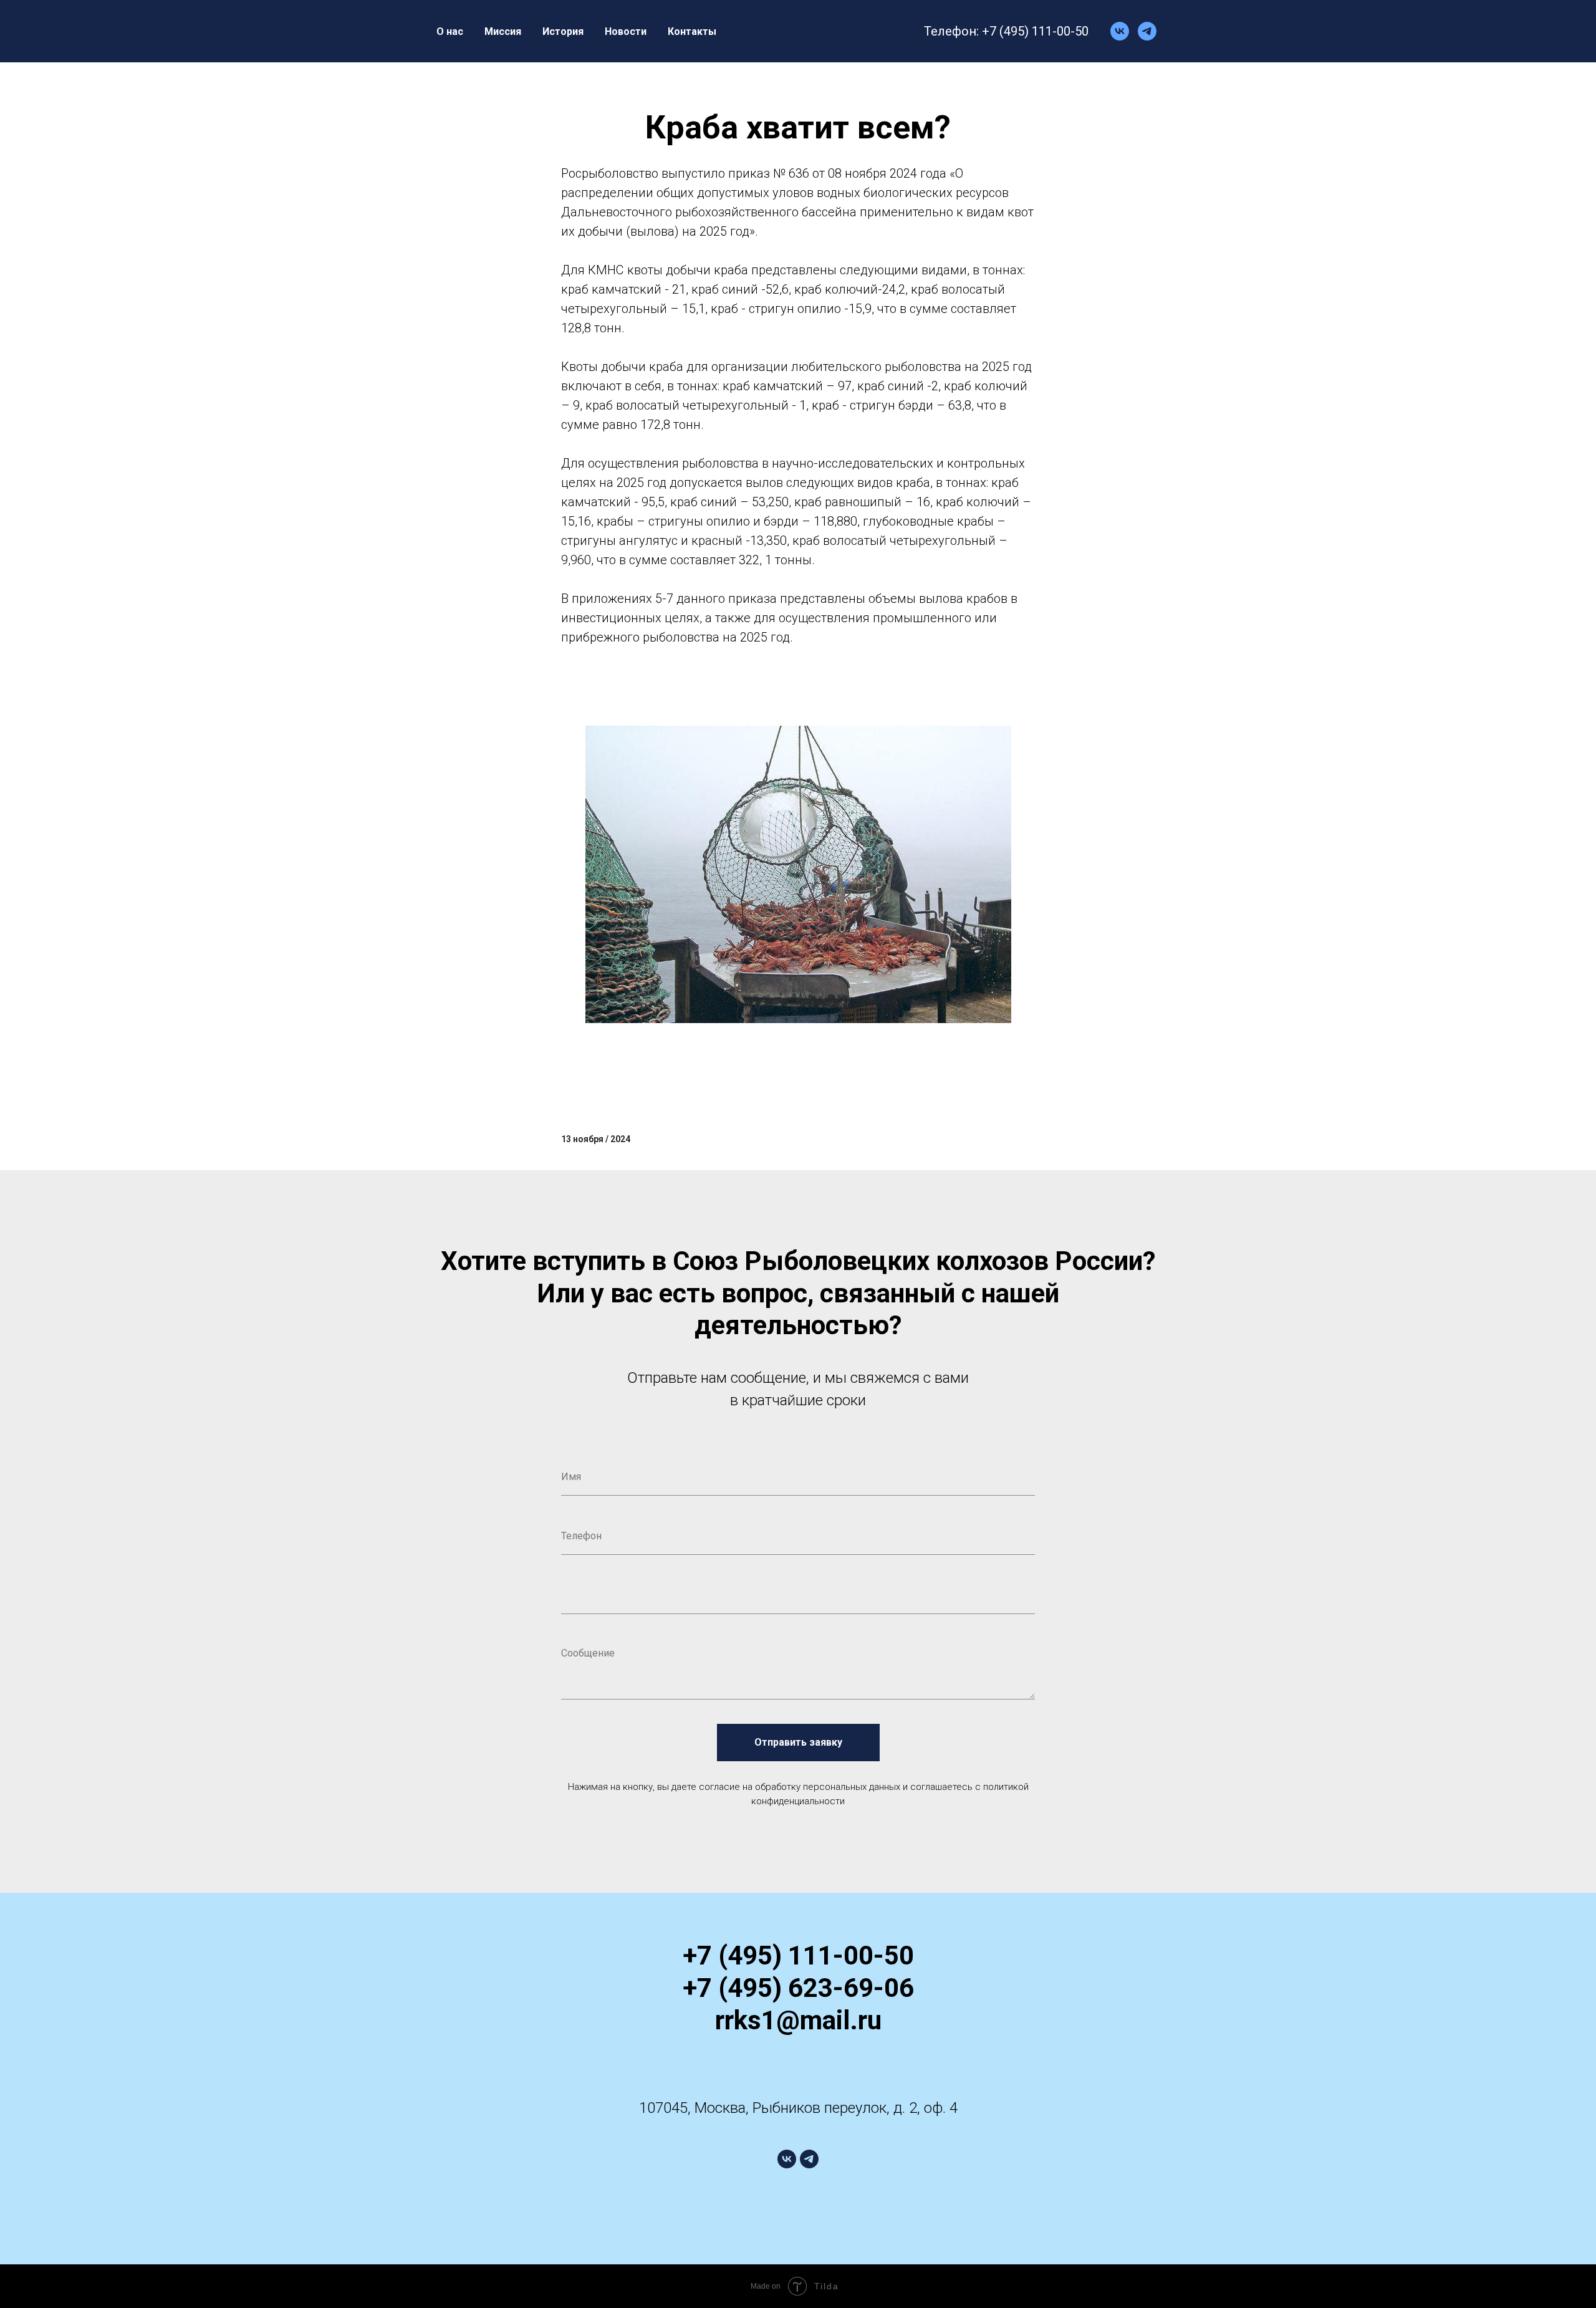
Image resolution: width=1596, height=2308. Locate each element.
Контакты (692, 31)
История (563, 31)
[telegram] (1147, 31)
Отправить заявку (798, 1742)
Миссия (503, 31)
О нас (450, 31)
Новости (626, 31)
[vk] (1120, 31)
